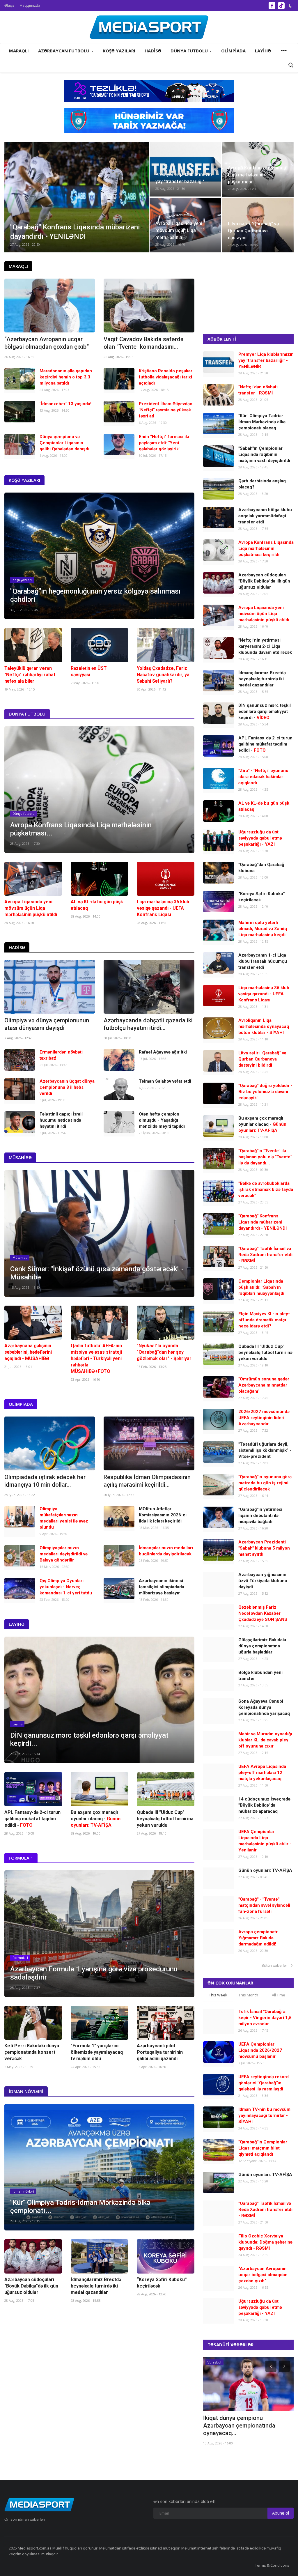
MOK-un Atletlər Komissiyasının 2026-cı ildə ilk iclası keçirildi (163, 1515)
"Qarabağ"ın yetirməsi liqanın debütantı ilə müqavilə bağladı (260, 1515)
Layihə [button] (263, 51)
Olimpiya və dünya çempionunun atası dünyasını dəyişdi (47, 1024)
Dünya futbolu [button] (190, 51)
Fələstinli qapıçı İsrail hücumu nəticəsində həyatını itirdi (61, 1120)
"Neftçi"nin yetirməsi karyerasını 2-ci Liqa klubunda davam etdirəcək (265, 646)
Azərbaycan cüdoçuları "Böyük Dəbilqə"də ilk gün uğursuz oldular (31, 2286)
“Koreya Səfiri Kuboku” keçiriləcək (162, 2283)
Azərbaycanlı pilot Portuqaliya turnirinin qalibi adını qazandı (160, 2052)
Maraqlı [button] (19, 51)
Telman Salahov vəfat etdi (165, 1081)
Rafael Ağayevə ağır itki (163, 1052)
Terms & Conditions (272, 2565)
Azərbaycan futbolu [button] (64, 51)
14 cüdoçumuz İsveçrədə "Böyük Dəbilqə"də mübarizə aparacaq (264, 1805)
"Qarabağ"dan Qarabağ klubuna (261, 868)
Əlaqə (9, 5)
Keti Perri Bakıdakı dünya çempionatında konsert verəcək (32, 2052)
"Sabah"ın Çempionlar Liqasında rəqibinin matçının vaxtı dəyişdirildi (264, 454)
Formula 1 (21, 1858)
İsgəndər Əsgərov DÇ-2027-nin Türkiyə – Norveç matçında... (244, 2422)
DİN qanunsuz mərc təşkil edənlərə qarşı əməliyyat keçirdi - (265, 711)
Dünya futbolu (27, 714)
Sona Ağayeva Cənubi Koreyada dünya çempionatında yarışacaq (264, 1707)
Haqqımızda (30, 5)
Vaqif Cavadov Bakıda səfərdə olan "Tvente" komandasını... (144, 343)
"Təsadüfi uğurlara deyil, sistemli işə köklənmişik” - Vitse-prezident (265, 1450)
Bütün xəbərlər (276, 1965)
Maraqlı (18, 266)
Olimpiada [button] (233, 51)
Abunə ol (281, 2513)
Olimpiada (21, 1404)
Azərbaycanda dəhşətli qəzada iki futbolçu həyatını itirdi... (148, 1024)
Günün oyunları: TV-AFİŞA (265, 1870)
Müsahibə (20, 1157)
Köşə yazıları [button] (119, 51)
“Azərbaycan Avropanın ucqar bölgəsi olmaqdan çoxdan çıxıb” (47, 343)
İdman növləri (26, 2091)
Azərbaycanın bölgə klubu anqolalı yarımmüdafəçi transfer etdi (265, 516)
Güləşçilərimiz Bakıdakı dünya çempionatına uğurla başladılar (262, 1646)
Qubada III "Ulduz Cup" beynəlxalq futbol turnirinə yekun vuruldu (165, 1819)
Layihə (17, 1624)
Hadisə (17, 947)
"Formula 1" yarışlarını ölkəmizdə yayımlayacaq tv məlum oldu (97, 2052)
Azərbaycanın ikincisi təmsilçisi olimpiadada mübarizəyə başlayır (162, 1587)
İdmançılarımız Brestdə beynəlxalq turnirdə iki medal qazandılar (96, 2286)
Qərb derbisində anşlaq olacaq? (262, 484)
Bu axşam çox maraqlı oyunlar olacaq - (96, 1819)
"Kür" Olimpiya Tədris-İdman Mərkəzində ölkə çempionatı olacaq (262, 422)
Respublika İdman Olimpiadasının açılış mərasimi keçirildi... (147, 1481)
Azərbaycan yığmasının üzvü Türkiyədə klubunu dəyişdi (263, 1581)
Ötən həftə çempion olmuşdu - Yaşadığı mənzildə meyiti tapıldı (162, 1120)
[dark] (290, 6)
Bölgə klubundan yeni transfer (260, 1675)
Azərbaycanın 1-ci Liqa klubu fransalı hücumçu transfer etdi (263, 961)
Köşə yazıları (24, 480)
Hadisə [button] (153, 51)
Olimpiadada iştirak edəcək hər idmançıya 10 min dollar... (45, 1481)
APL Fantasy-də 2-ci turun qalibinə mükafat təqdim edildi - (32, 1819)
